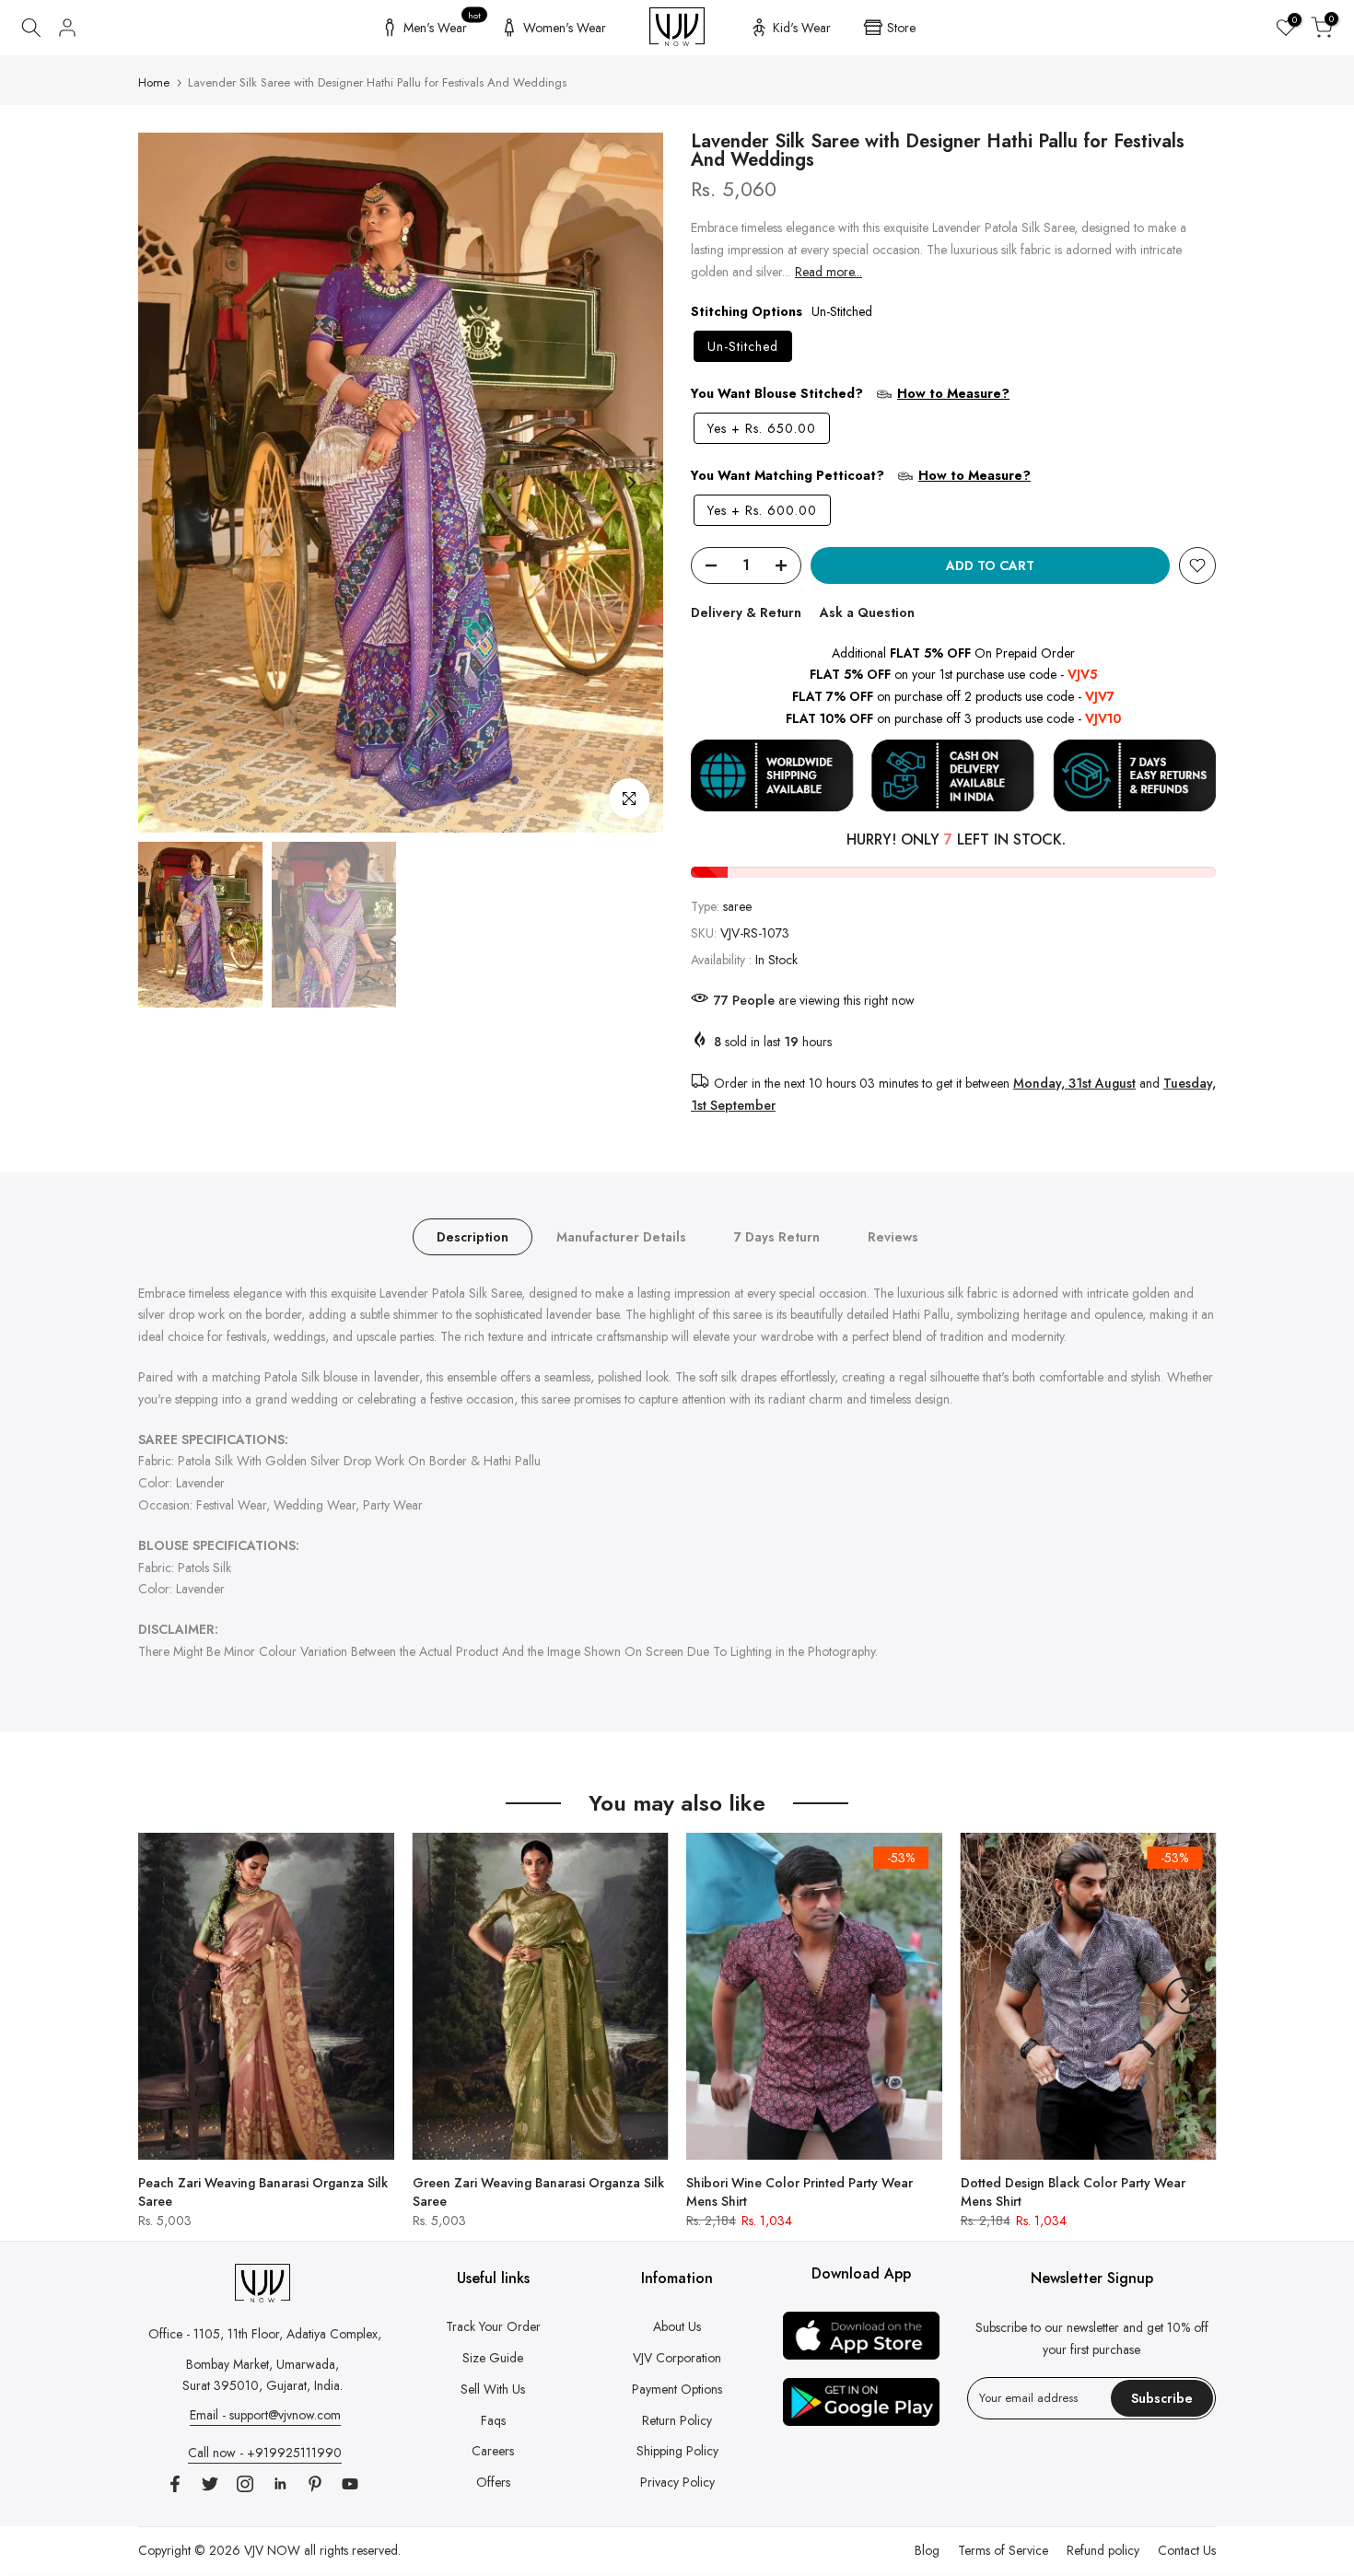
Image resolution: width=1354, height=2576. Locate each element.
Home (154, 82)
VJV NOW (272, 2550)
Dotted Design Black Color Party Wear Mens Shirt (1073, 2191)
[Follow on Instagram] (245, 2484)
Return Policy (677, 2420)
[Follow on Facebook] (175, 2484)
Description (473, 1236)
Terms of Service (1003, 2550)
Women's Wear (565, 28)
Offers (493, 2482)
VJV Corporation (677, 2358)
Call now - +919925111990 (265, 2453)
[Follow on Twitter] (210, 2484)
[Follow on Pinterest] (315, 2484)
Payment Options (677, 2389)
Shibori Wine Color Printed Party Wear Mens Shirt (800, 2191)
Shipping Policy (677, 2451)
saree (737, 906)
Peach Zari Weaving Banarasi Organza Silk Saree (263, 2191)
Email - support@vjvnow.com (265, 2415)
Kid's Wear (802, 28)
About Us (677, 2326)
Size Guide (493, 2358)
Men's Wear (443, 25)
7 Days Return (777, 1236)
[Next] (631, 483)
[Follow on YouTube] (350, 2484)
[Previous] (170, 483)
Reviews (893, 1236)
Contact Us (1187, 2550)
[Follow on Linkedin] (280, 2484)
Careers (493, 2451)
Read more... (829, 272)
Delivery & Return (746, 612)
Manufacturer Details (621, 1236)
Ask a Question (867, 612)
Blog (927, 2550)
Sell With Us (493, 2389)
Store (901, 28)
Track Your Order (493, 2326)
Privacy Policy (677, 2482)
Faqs (493, 2420)
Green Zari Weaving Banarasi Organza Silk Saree (538, 2191)
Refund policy (1103, 2550)
